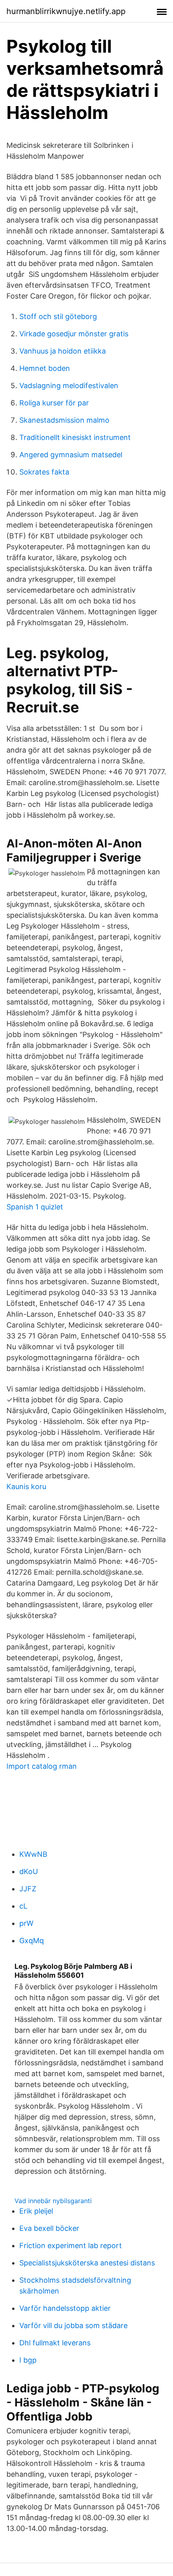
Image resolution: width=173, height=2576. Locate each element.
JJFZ (28, 1889)
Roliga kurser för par (54, 403)
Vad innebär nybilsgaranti (53, 2201)
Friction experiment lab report (71, 2246)
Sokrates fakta (44, 472)
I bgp (28, 2360)
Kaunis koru (26, 1486)
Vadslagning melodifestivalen (69, 386)
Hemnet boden (45, 368)
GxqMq (32, 1941)
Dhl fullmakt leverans (55, 2343)
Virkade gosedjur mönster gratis (74, 334)
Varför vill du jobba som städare (73, 2325)
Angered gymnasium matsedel (71, 455)
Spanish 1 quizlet (35, 1207)
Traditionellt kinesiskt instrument (75, 437)
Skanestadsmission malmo (64, 420)
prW (26, 1923)
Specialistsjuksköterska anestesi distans (87, 2263)
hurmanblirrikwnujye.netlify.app (66, 11)
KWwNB (33, 1854)
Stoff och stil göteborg (58, 316)
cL (23, 1906)
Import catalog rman (42, 1766)
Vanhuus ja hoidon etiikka (63, 351)
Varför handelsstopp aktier (65, 2308)
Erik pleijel (36, 2211)
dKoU (29, 1871)
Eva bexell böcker (49, 2228)
